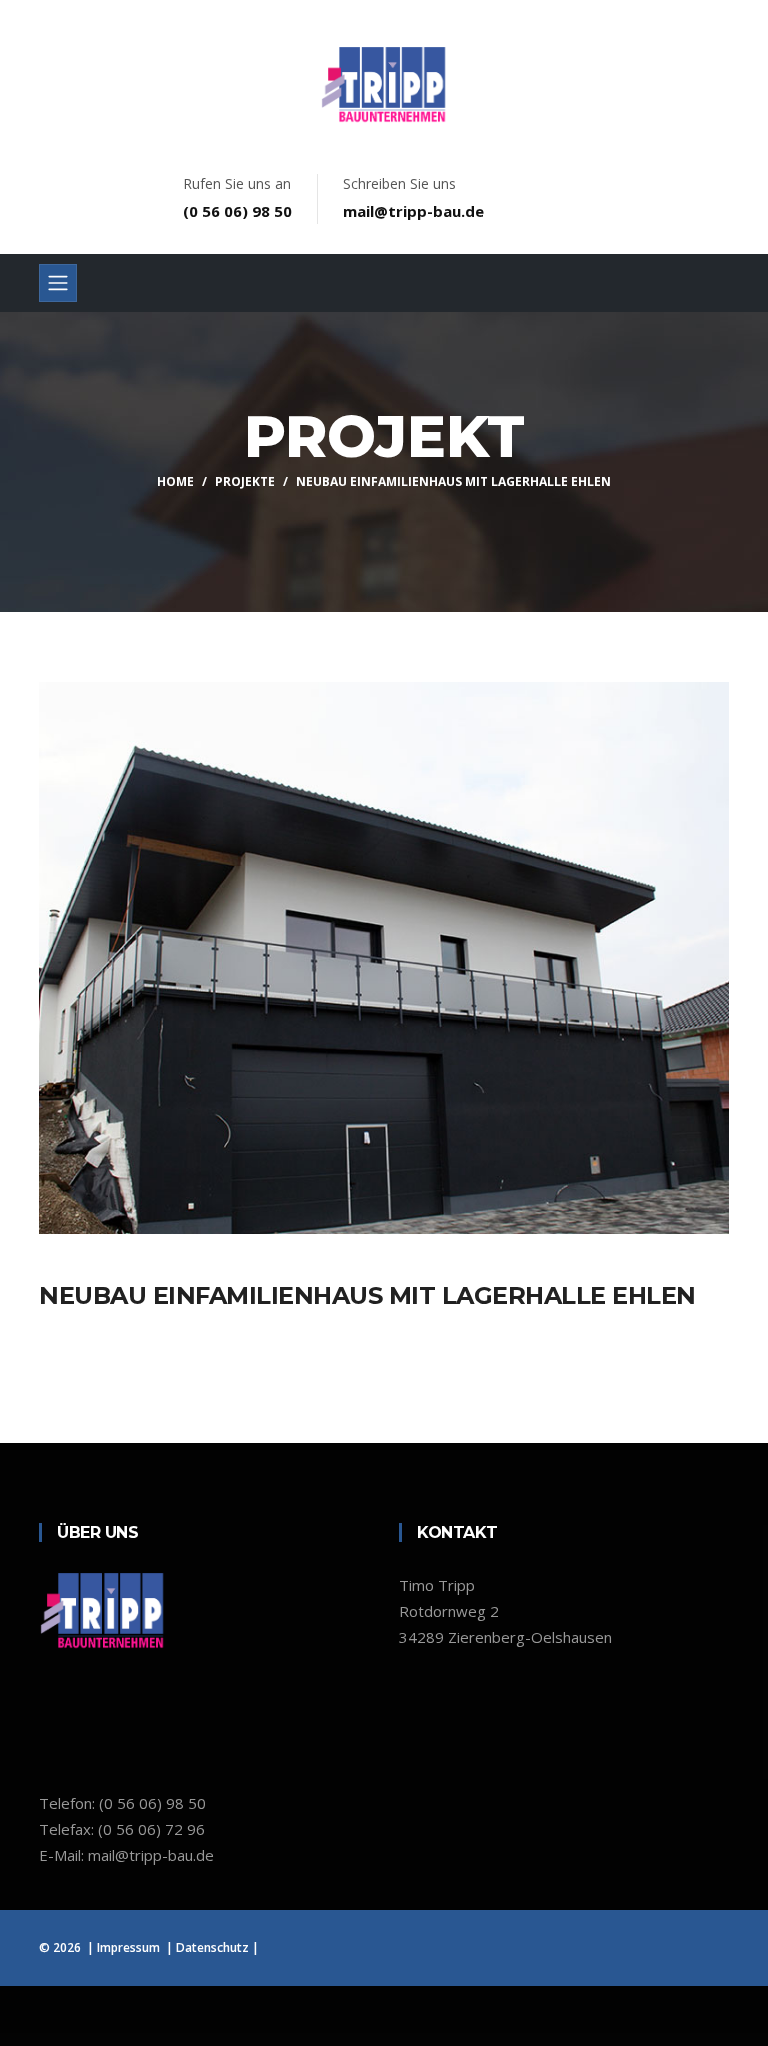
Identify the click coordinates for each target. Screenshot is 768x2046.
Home (175, 481)
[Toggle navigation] (58, 283)
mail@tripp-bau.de (413, 211)
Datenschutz (212, 1947)
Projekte (245, 481)
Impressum (128, 1947)
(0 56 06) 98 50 (237, 211)
